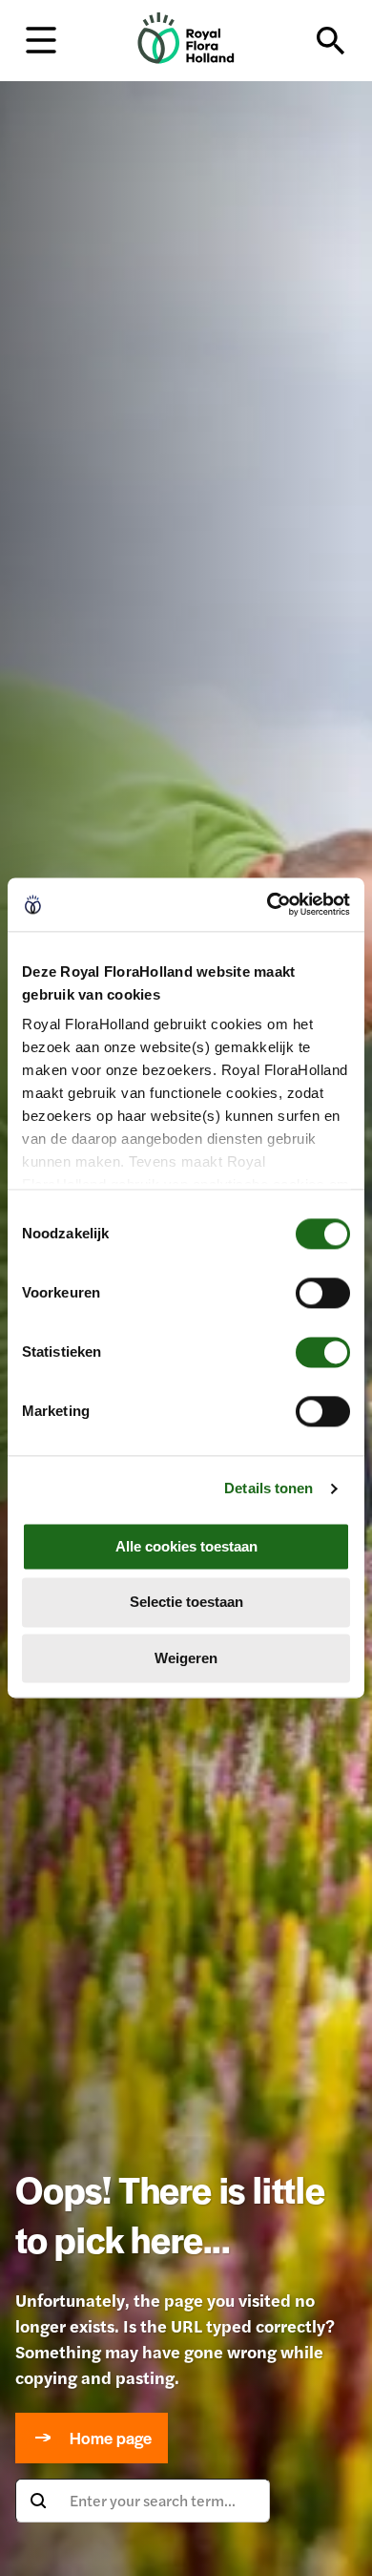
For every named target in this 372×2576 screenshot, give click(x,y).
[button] (41, 39)
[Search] (331, 41)
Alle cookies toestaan (186, 1546)
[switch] (323, 1293)
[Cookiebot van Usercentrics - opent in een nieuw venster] (268, 904)
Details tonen (269, 1488)
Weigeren (186, 1658)
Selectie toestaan (186, 1603)
